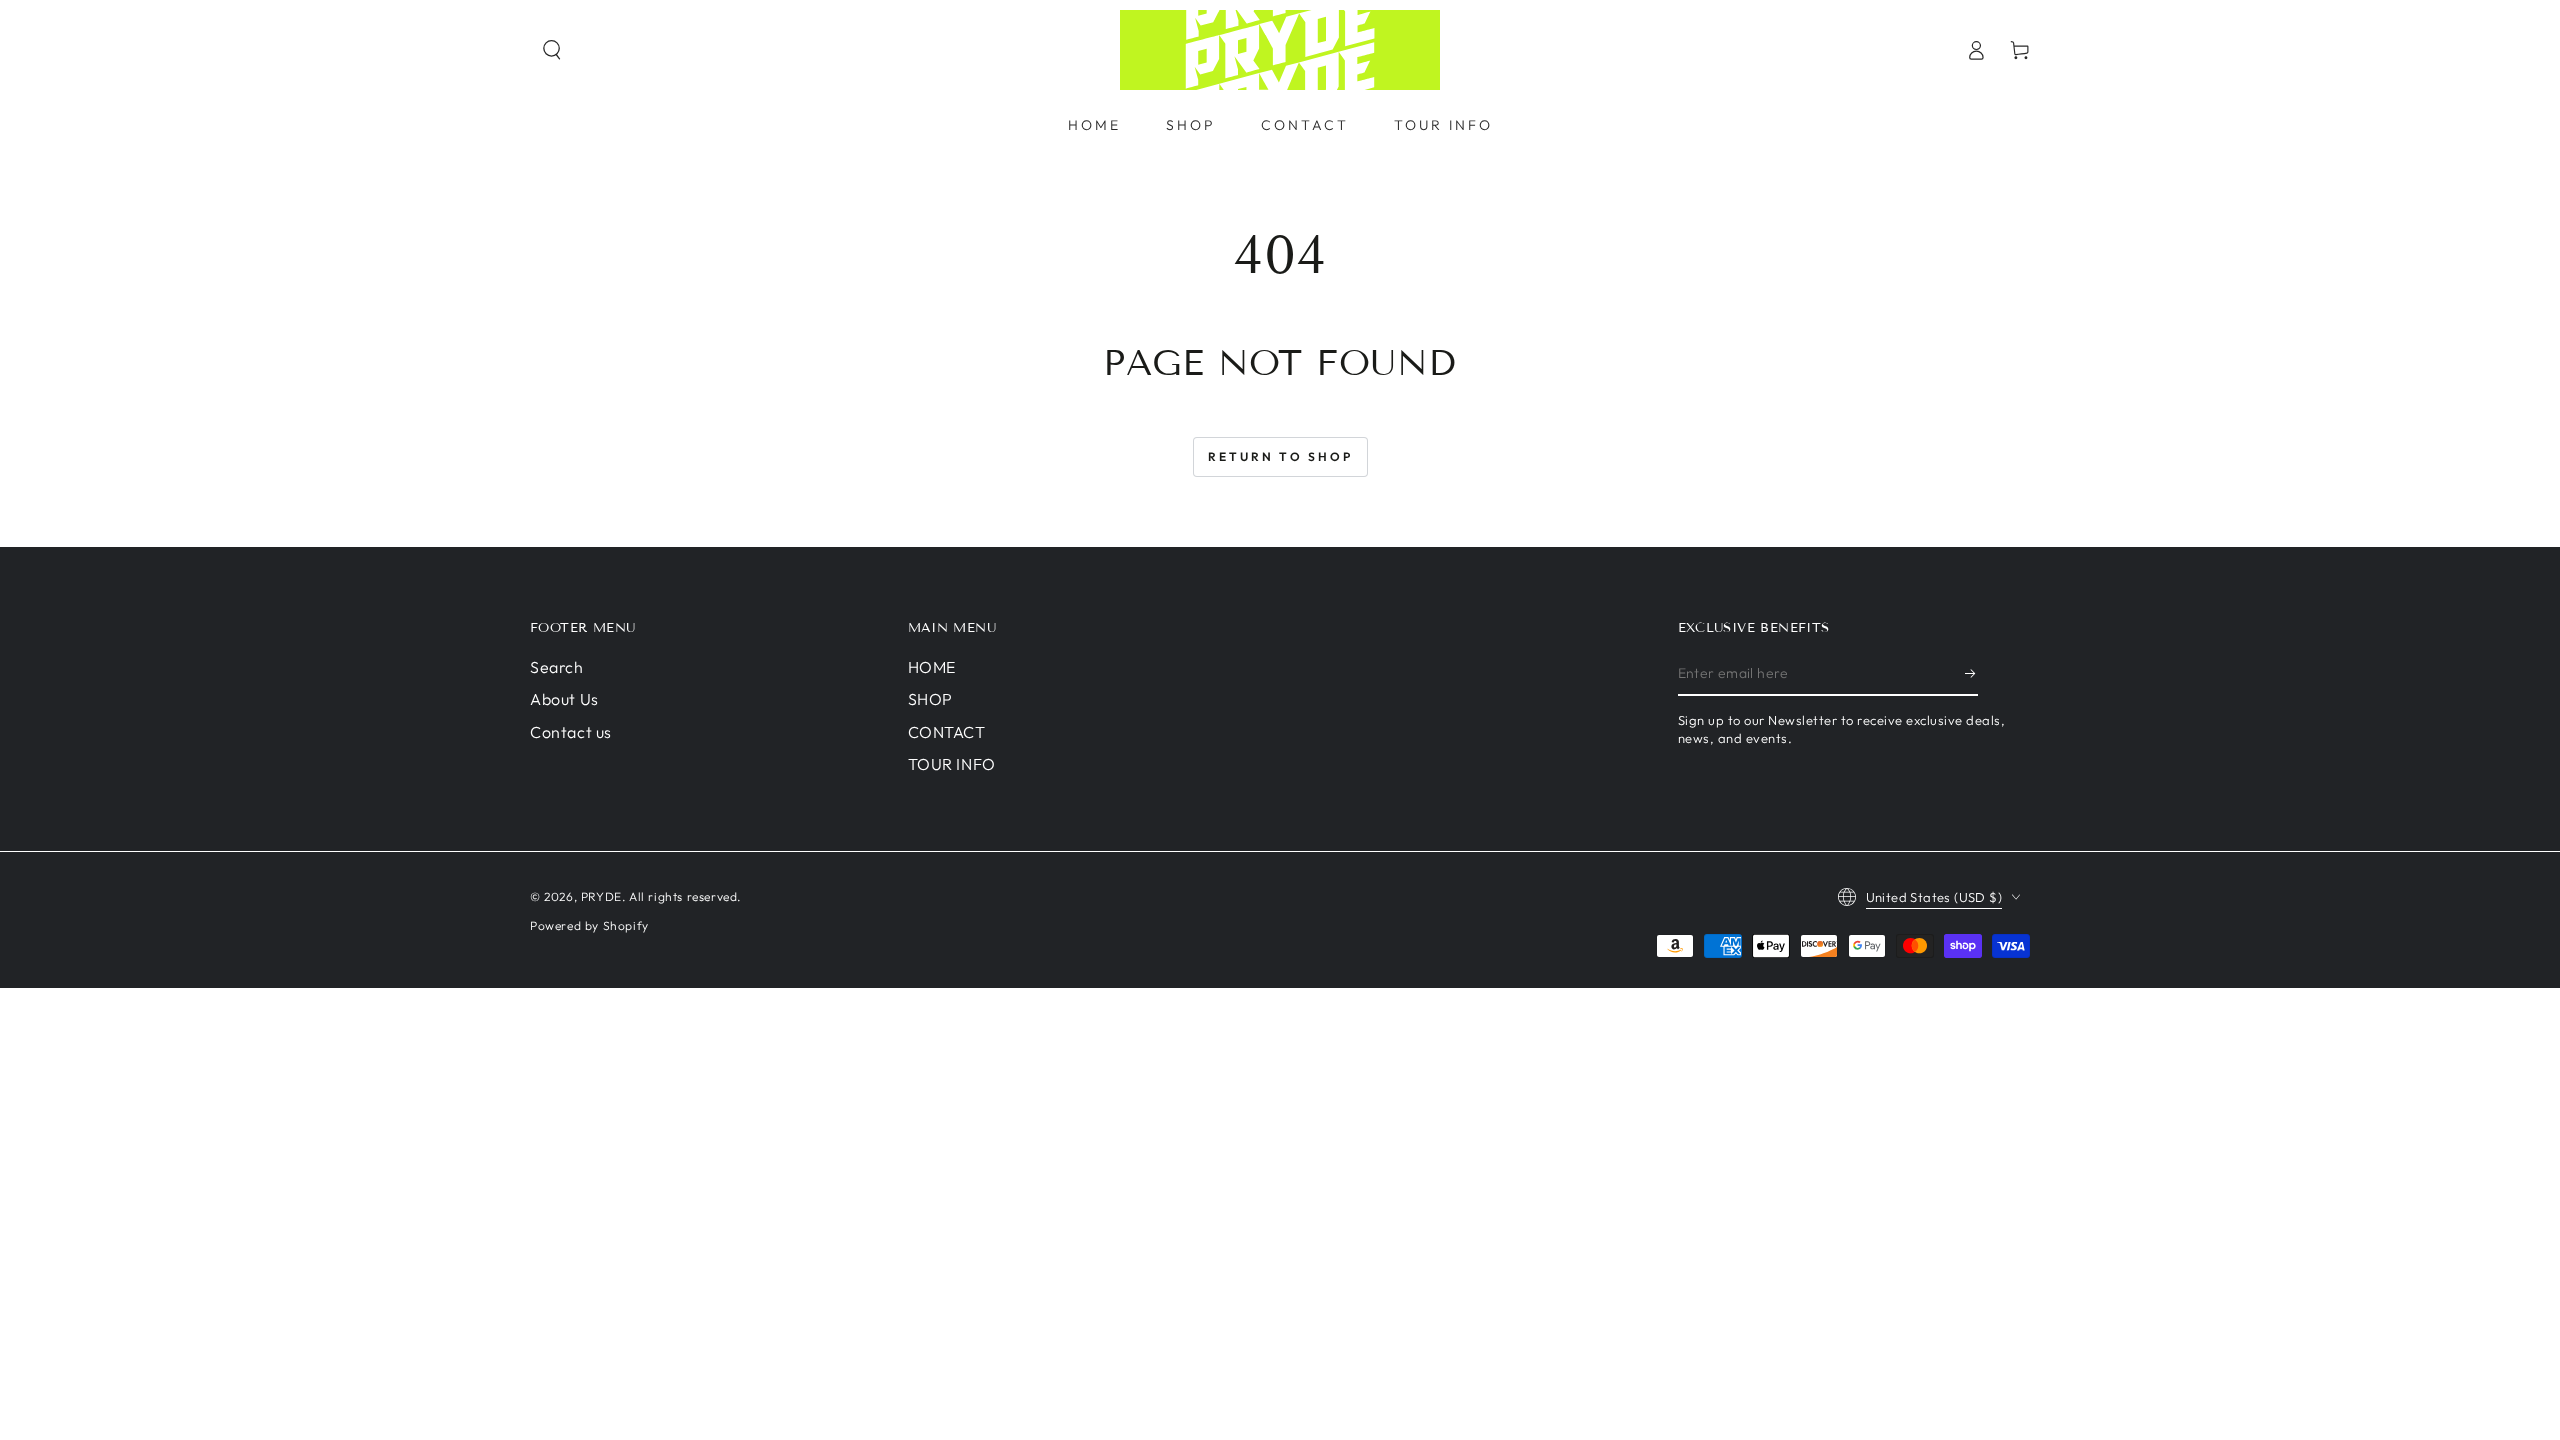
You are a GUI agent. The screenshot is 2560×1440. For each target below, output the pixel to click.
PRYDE (601, 896)
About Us (564, 699)
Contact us (571, 732)
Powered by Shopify (589, 925)
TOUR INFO (952, 764)
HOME (932, 667)
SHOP (930, 699)
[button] (552, 50)
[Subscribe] (1971, 673)
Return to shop (1280, 456)
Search (557, 667)
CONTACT (947, 732)
